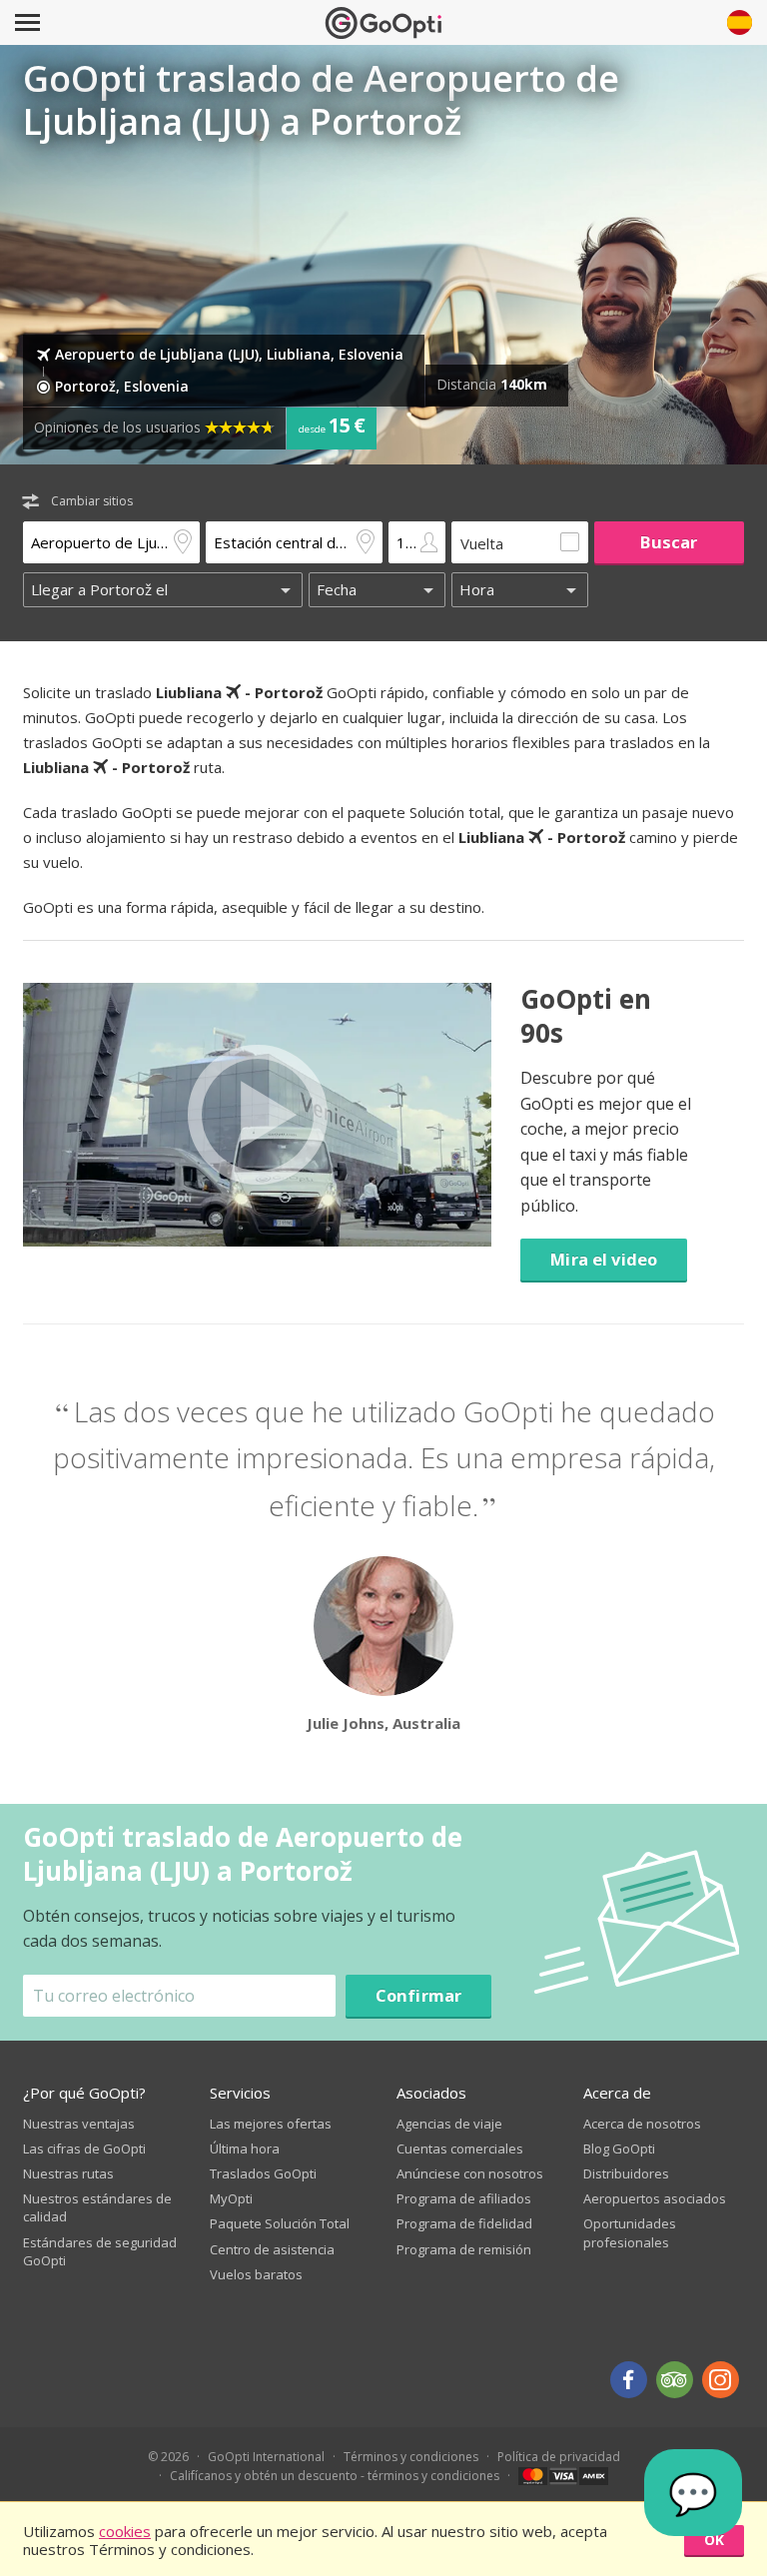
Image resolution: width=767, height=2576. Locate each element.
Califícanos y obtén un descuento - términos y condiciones (335, 2476)
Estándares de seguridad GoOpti (100, 2251)
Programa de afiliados (464, 2198)
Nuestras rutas (68, 2173)
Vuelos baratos (256, 2274)
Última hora (245, 2148)
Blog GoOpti (619, 2148)
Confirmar (419, 1995)
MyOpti (231, 2198)
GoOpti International (266, 2457)
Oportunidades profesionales (630, 2232)
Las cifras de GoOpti (84, 2148)
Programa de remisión (464, 2249)
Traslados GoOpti (263, 2173)
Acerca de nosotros (642, 2124)
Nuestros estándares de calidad (97, 2207)
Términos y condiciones (411, 2457)
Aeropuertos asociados (655, 2198)
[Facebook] (629, 2380)
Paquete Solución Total (280, 2223)
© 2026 (168, 2457)
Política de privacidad (559, 2457)
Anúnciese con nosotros (470, 2173)
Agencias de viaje (449, 2124)
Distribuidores (626, 2173)
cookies (125, 2531)
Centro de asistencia (272, 2249)
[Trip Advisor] (675, 2380)
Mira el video (604, 1259)
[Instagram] (721, 2380)
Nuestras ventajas (79, 2124)
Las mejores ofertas (271, 2124)
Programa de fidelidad (464, 2223)
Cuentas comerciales (460, 2148)
